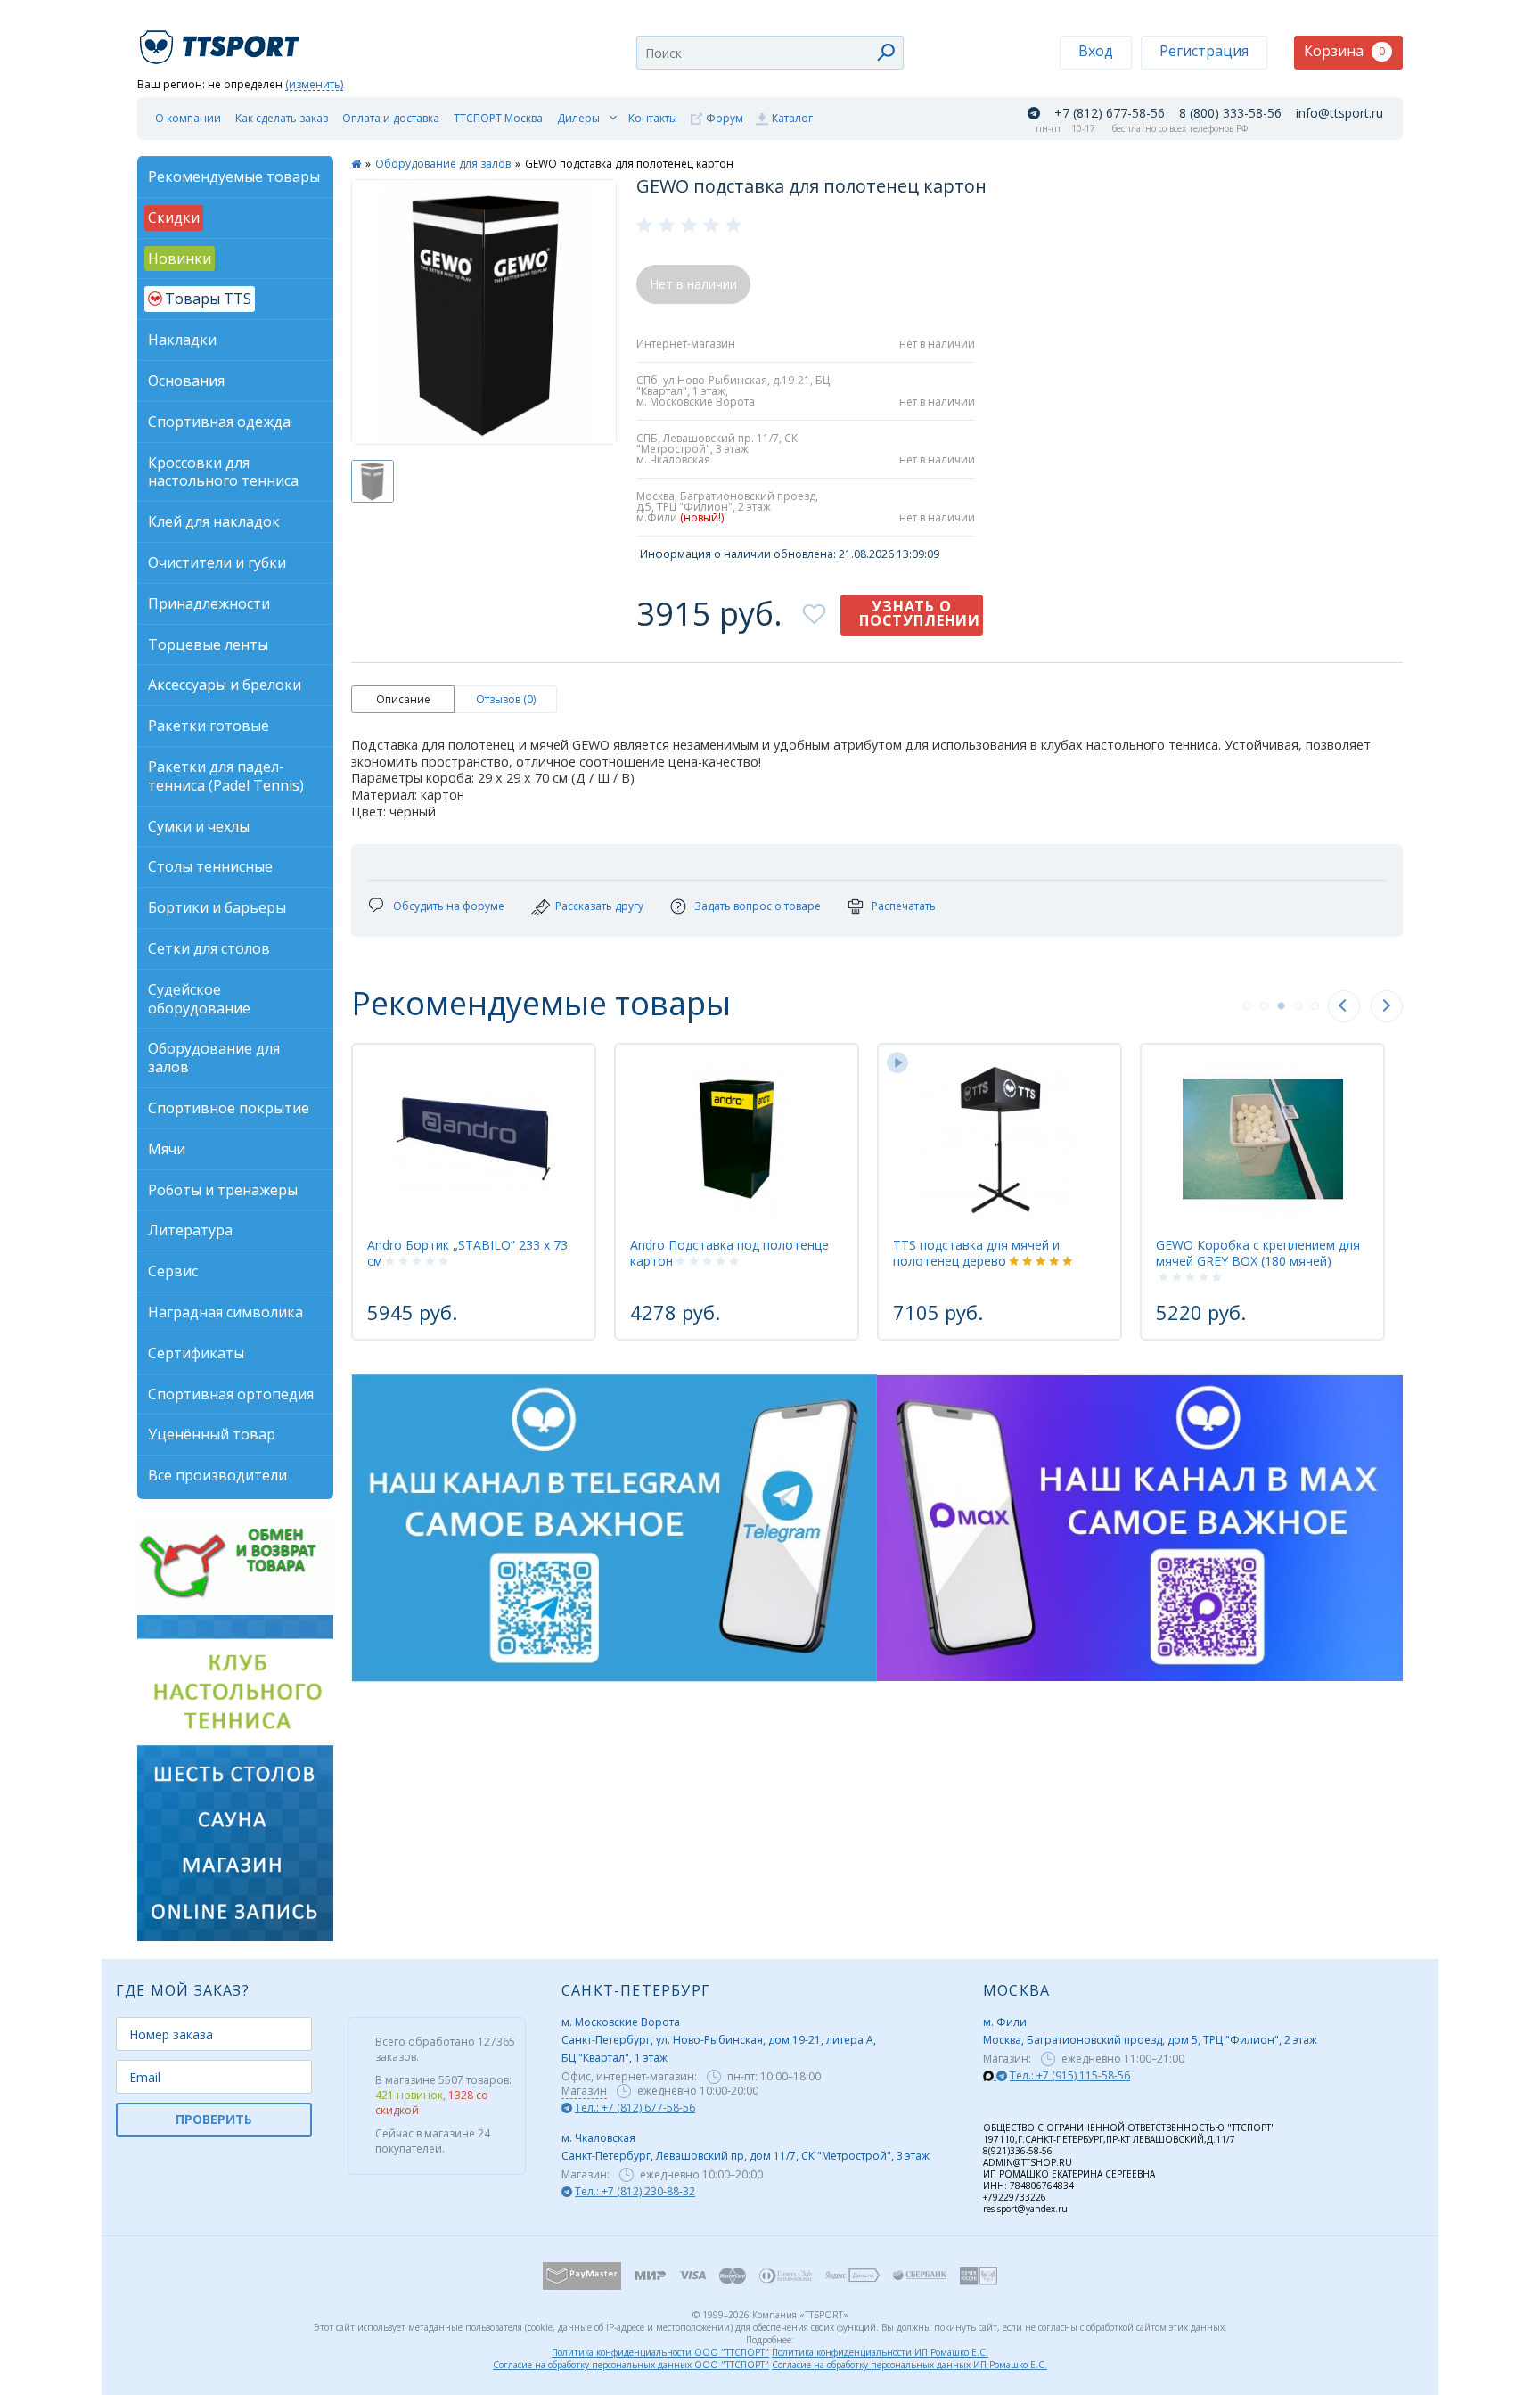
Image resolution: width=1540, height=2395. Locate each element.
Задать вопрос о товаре (758, 906)
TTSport (222, 40)
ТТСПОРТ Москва (498, 118)
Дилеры (578, 118)
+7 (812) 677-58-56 (1110, 113)
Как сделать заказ (282, 118)
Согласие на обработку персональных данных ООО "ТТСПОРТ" (631, 2365)
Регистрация (1204, 51)
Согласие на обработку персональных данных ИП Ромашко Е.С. (909, 2365)
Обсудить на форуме (449, 906)
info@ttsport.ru (1339, 113)
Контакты (653, 118)
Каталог (792, 118)
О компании (188, 118)
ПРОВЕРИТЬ (214, 2119)
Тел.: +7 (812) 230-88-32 (635, 2191)
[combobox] (770, 53)
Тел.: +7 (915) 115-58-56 (1070, 2075)
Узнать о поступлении (920, 613)
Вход (1096, 51)
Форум (725, 118)
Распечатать (904, 906)
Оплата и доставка (391, 118)
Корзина (1344, 51)
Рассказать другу (599, 906)
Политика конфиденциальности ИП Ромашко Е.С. (880, 2352)
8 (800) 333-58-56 (1230, 113)
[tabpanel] (474, 1192)
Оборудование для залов (443, 164)
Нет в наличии (693, 284)
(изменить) (314, 85)
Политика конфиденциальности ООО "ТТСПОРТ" (660, 2352)
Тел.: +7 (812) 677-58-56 (635, 2108)
